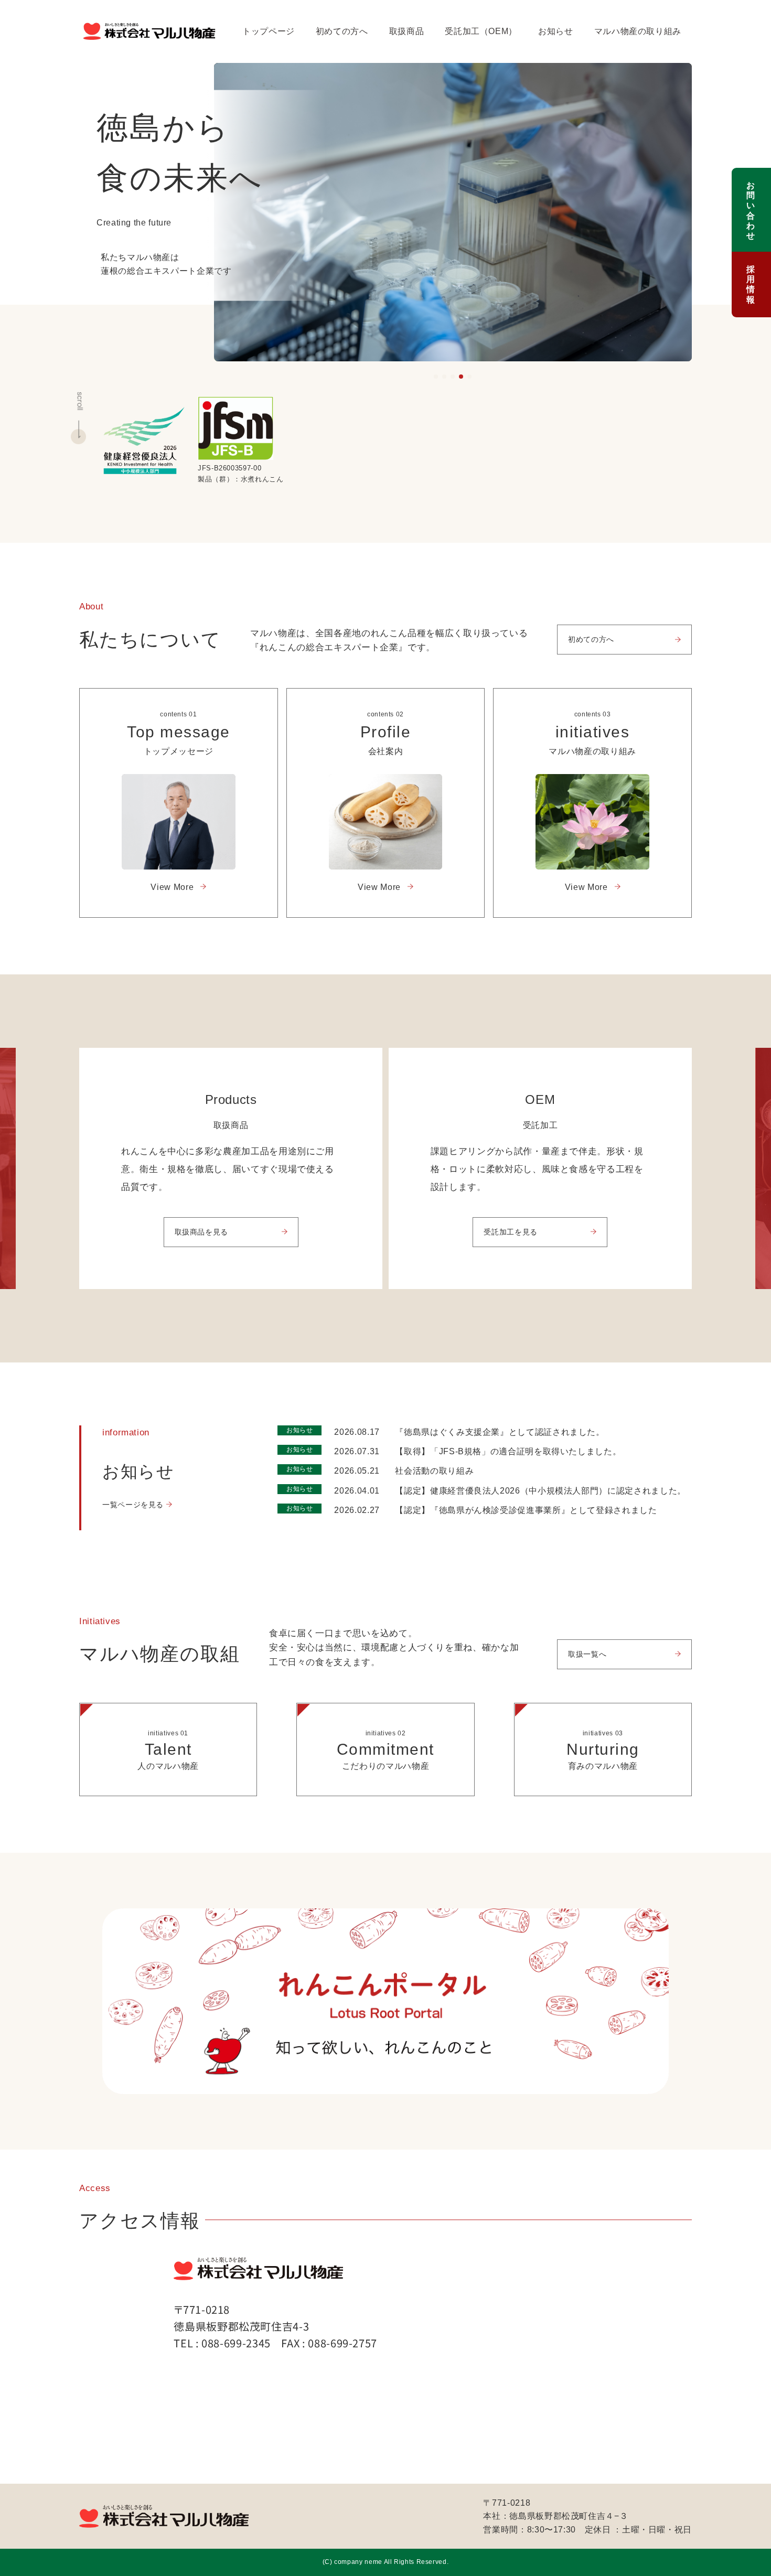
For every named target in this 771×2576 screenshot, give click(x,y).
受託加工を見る (510, 1232)
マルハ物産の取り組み (638, 31)
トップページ (269, 31)
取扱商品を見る (201, 1232)
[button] (436, 377)
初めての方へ (342, 31)
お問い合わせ (751, 211)
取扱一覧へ (587, 1654)
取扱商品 (407, 31)
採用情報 (751, 285)
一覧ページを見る (133, 1505)
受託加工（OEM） (481, 31)
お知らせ (556, 31)
